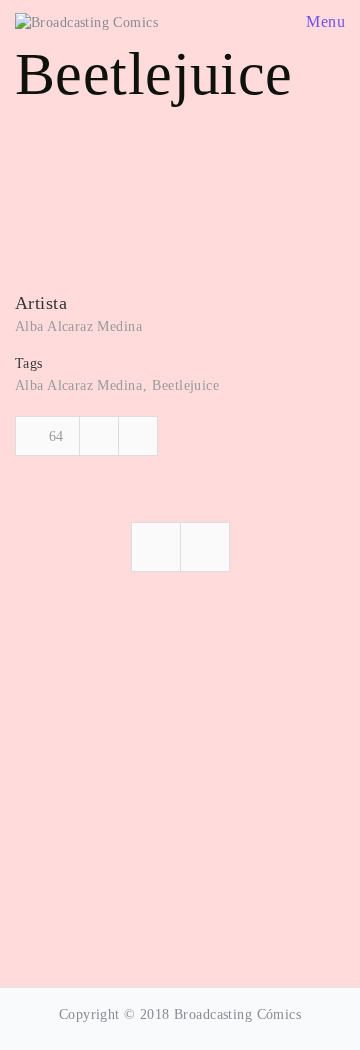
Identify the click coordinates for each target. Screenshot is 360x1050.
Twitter (138, 436)
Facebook (99, 436)
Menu (323, 21)
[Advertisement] (180, 782)
